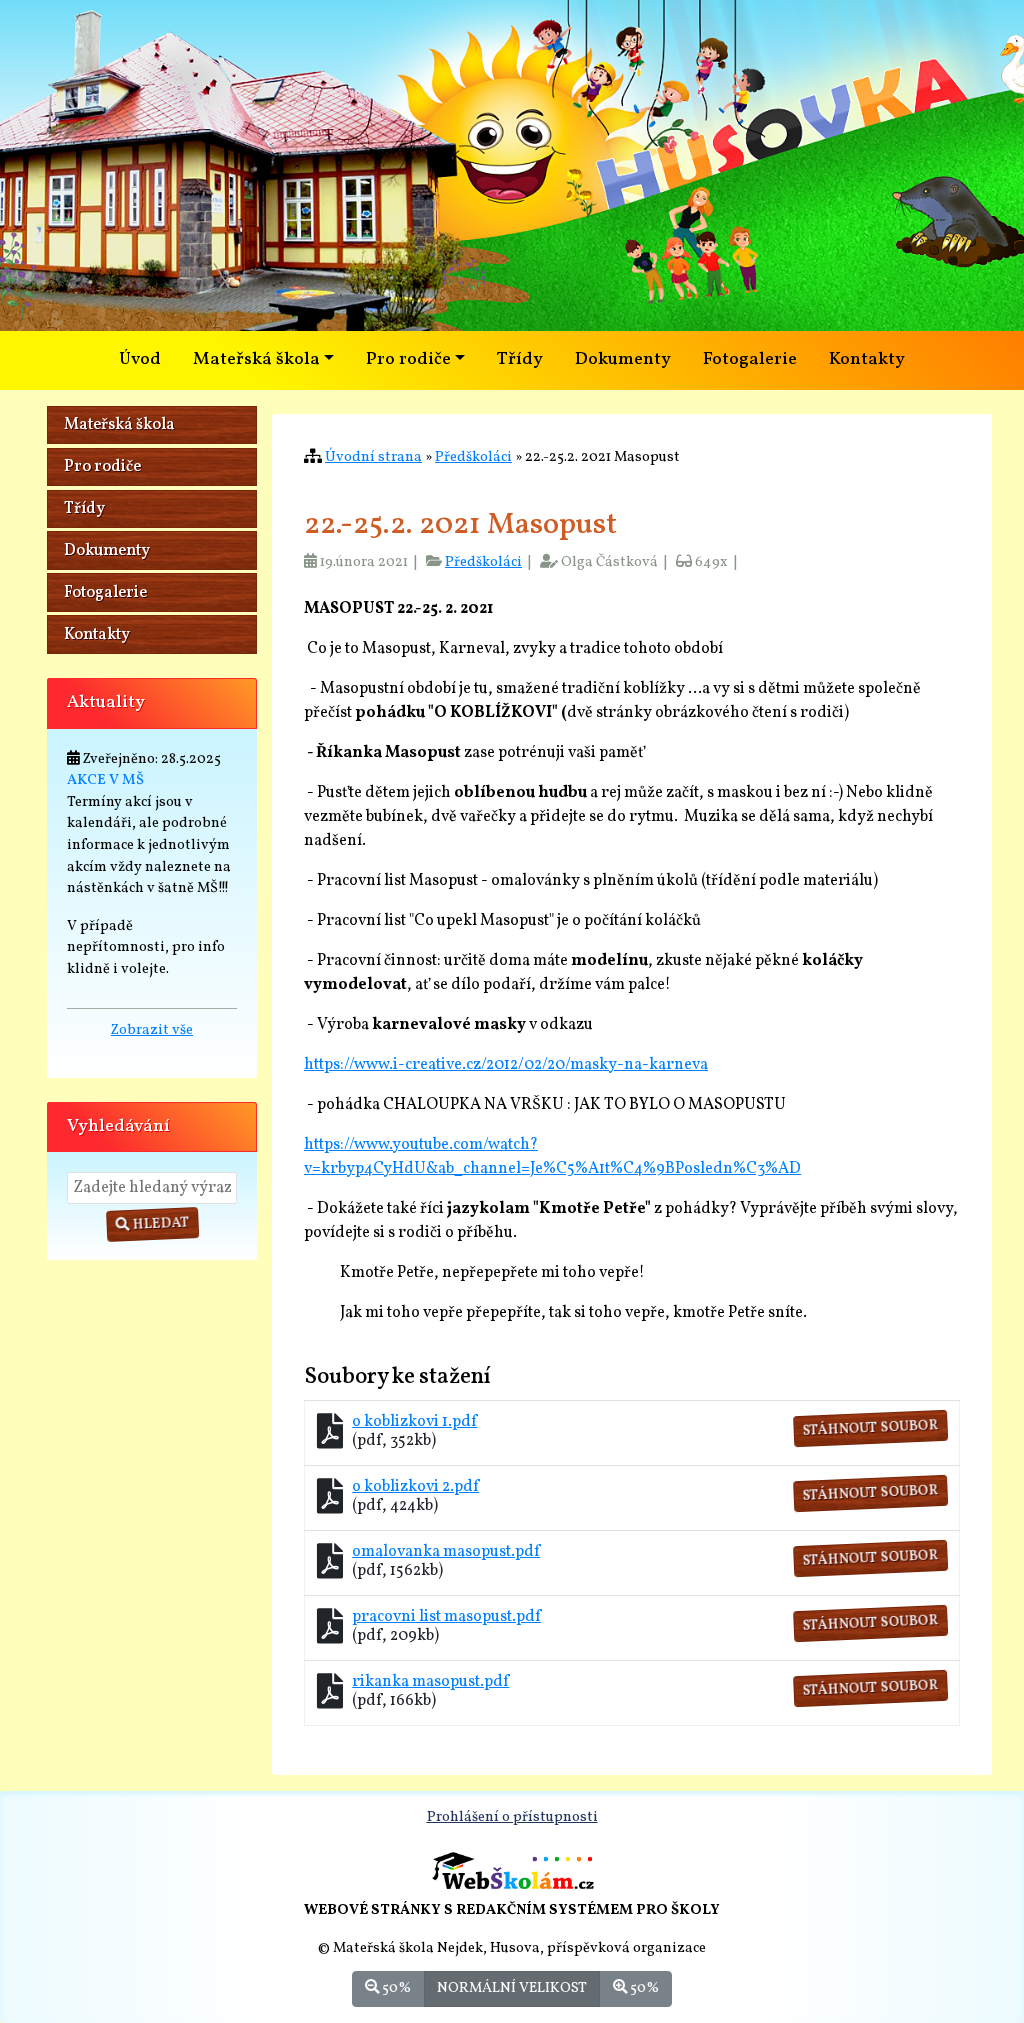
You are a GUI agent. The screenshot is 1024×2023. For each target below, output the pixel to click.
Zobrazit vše (152, 1030)
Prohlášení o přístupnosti (512, 1817)
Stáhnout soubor (871, 1429)
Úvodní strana (373, 457)
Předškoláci (473, 457)
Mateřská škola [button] (256, 359)
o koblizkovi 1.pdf (414, 1422)
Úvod (140, 359)
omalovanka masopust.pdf (446, 1552)
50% (395, 1988)
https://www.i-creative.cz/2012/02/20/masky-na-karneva (506, 1065)
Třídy (520, 359)
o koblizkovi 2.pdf (415, 1487)
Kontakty (867, 359)
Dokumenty (623, 359)
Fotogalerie (750, 359)
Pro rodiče (102, 467)
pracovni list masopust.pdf (446, 1617)
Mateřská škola (119, 425)
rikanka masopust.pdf (430, 1682)
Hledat (159, 1224)
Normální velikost (512, 1988)
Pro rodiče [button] (408, 359)
